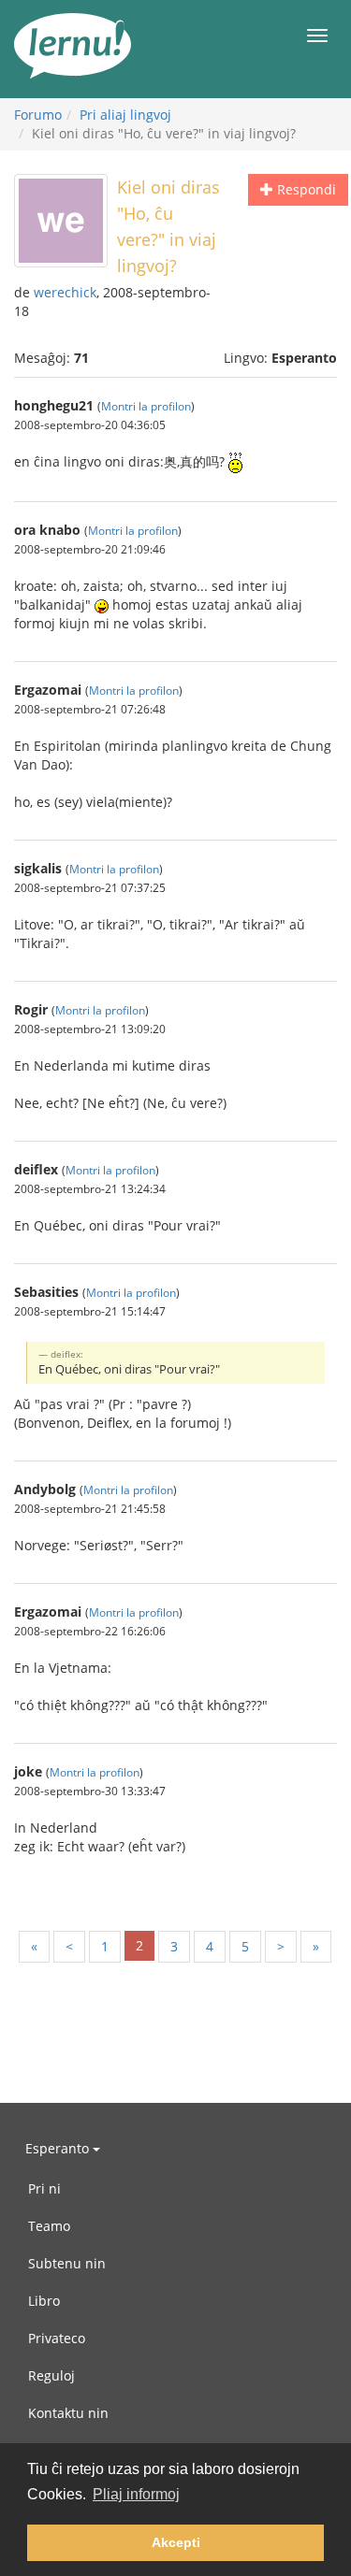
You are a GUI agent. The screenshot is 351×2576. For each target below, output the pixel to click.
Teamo (49, 2226)
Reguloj (51, 2375)
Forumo (38, 115)
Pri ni (44, 2188)
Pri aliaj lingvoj (125, 115)
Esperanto (59, 2148)
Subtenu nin (67, 2263)
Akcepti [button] (176, 2542)
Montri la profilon (146, 406)
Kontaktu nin (68, 2413)
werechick (65, 292)
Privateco (57, 2338)
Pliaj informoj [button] (136, 2494)
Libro (44, 2301)
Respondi (305, 189)
